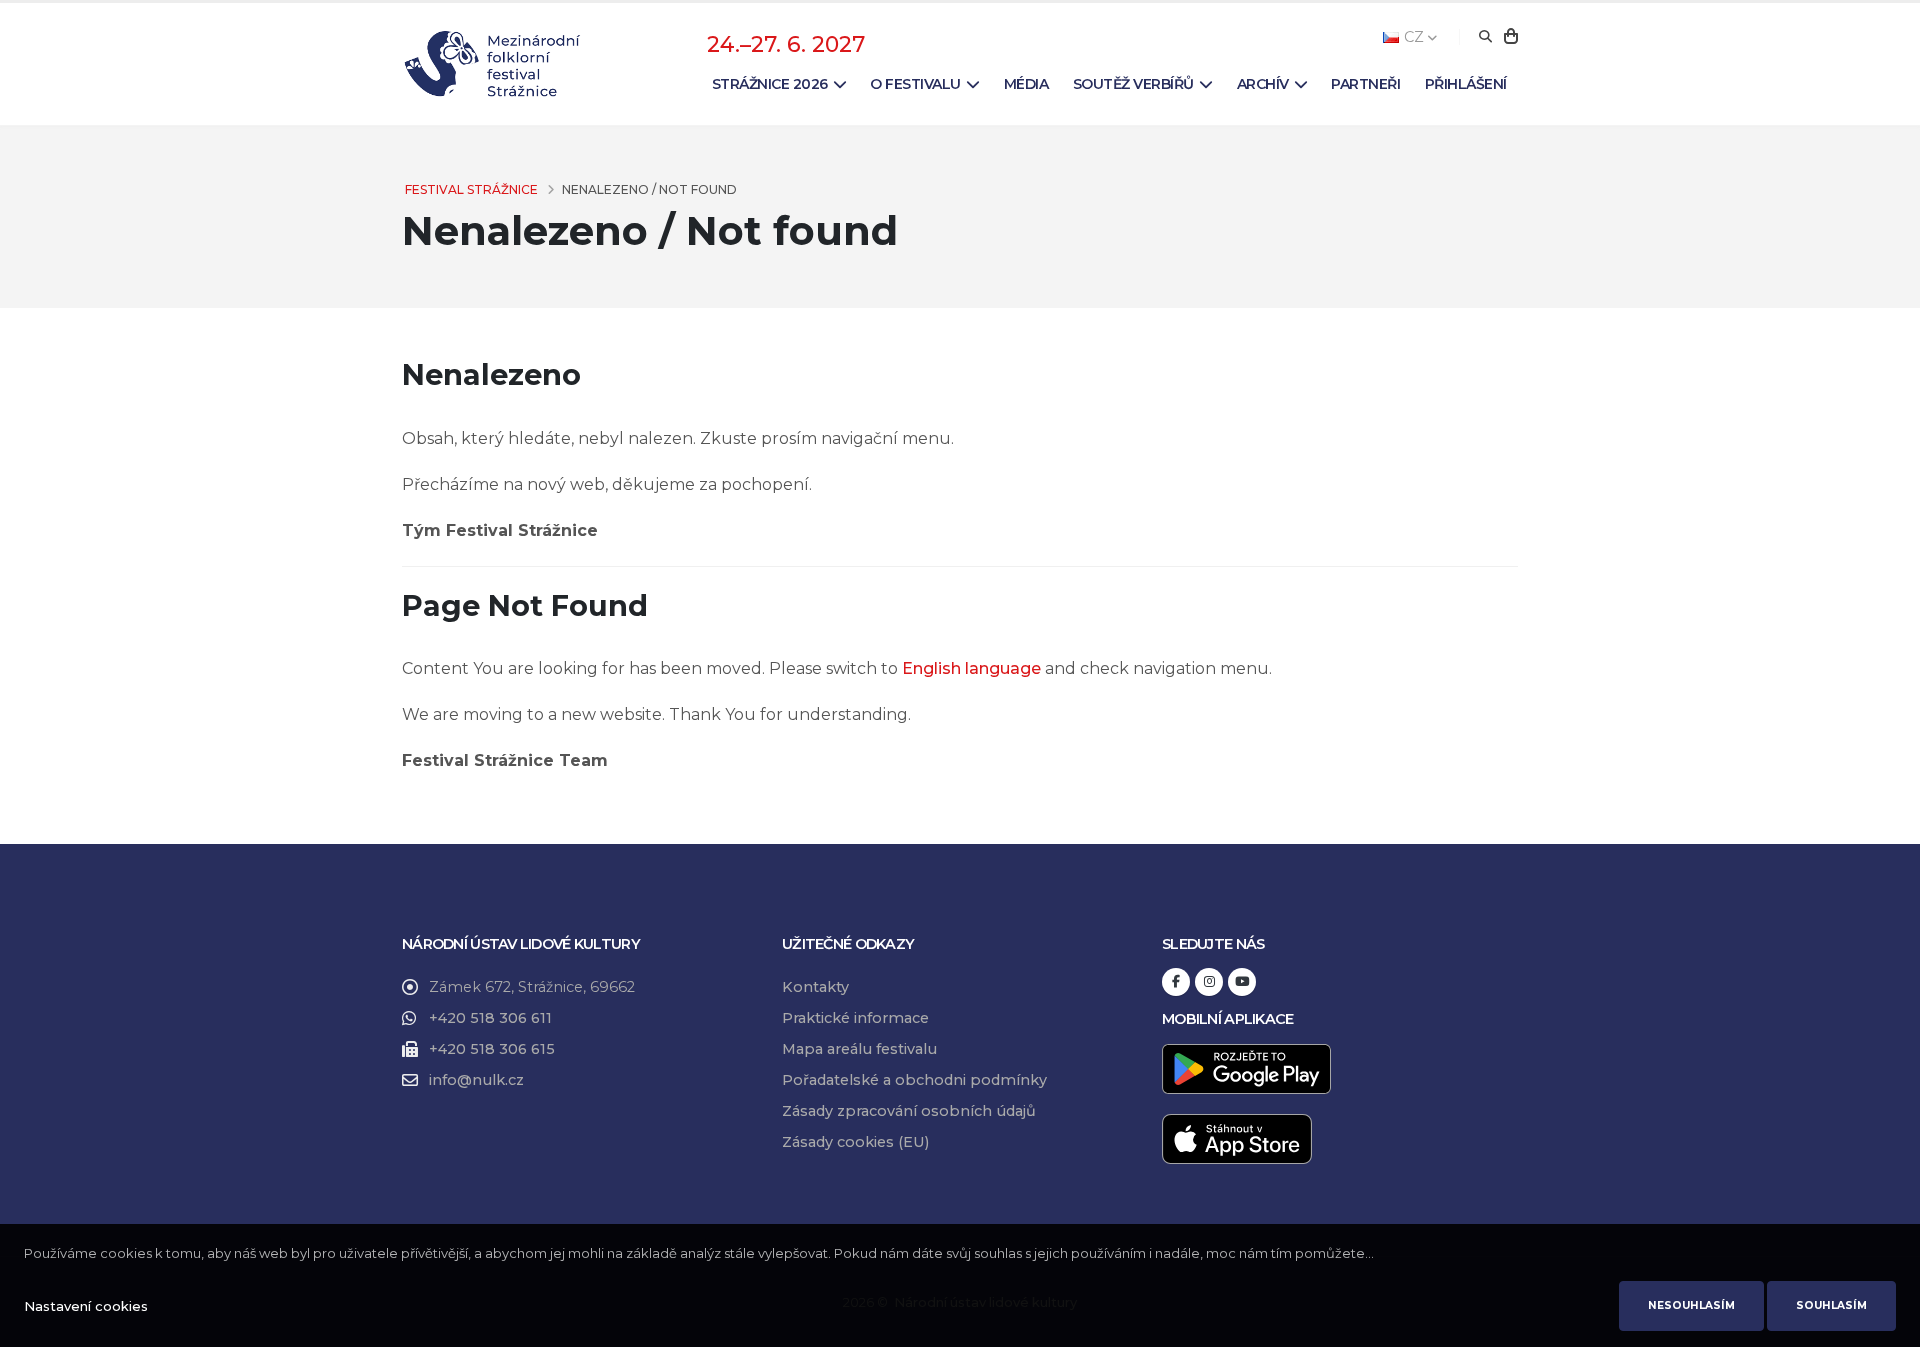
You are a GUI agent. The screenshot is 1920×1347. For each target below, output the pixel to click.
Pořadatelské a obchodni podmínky (914, 1080)
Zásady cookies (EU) (855, 1142)
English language (971, 668)
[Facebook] (1176, 982)
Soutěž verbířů (1133, 84)
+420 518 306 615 (492, 1049)
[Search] (1485, 37)
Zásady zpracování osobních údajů (909, 1111)
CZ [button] (1414, 37)
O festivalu (915, 84)
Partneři (1365, 84)
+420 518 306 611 (490, 1018)
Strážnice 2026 (770, 84)
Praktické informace (855, 1018)
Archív (1263, 84)
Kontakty (815, 987)
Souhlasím (1831, 1305)
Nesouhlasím (1691, 1305)
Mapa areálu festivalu (859, 1049)
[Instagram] (1209, 982)
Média (1026, 84)
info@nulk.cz (476, 1080)
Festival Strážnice (471, 189)
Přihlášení (1466, 84)
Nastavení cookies (86, 1306)
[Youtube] (1242, 982)
